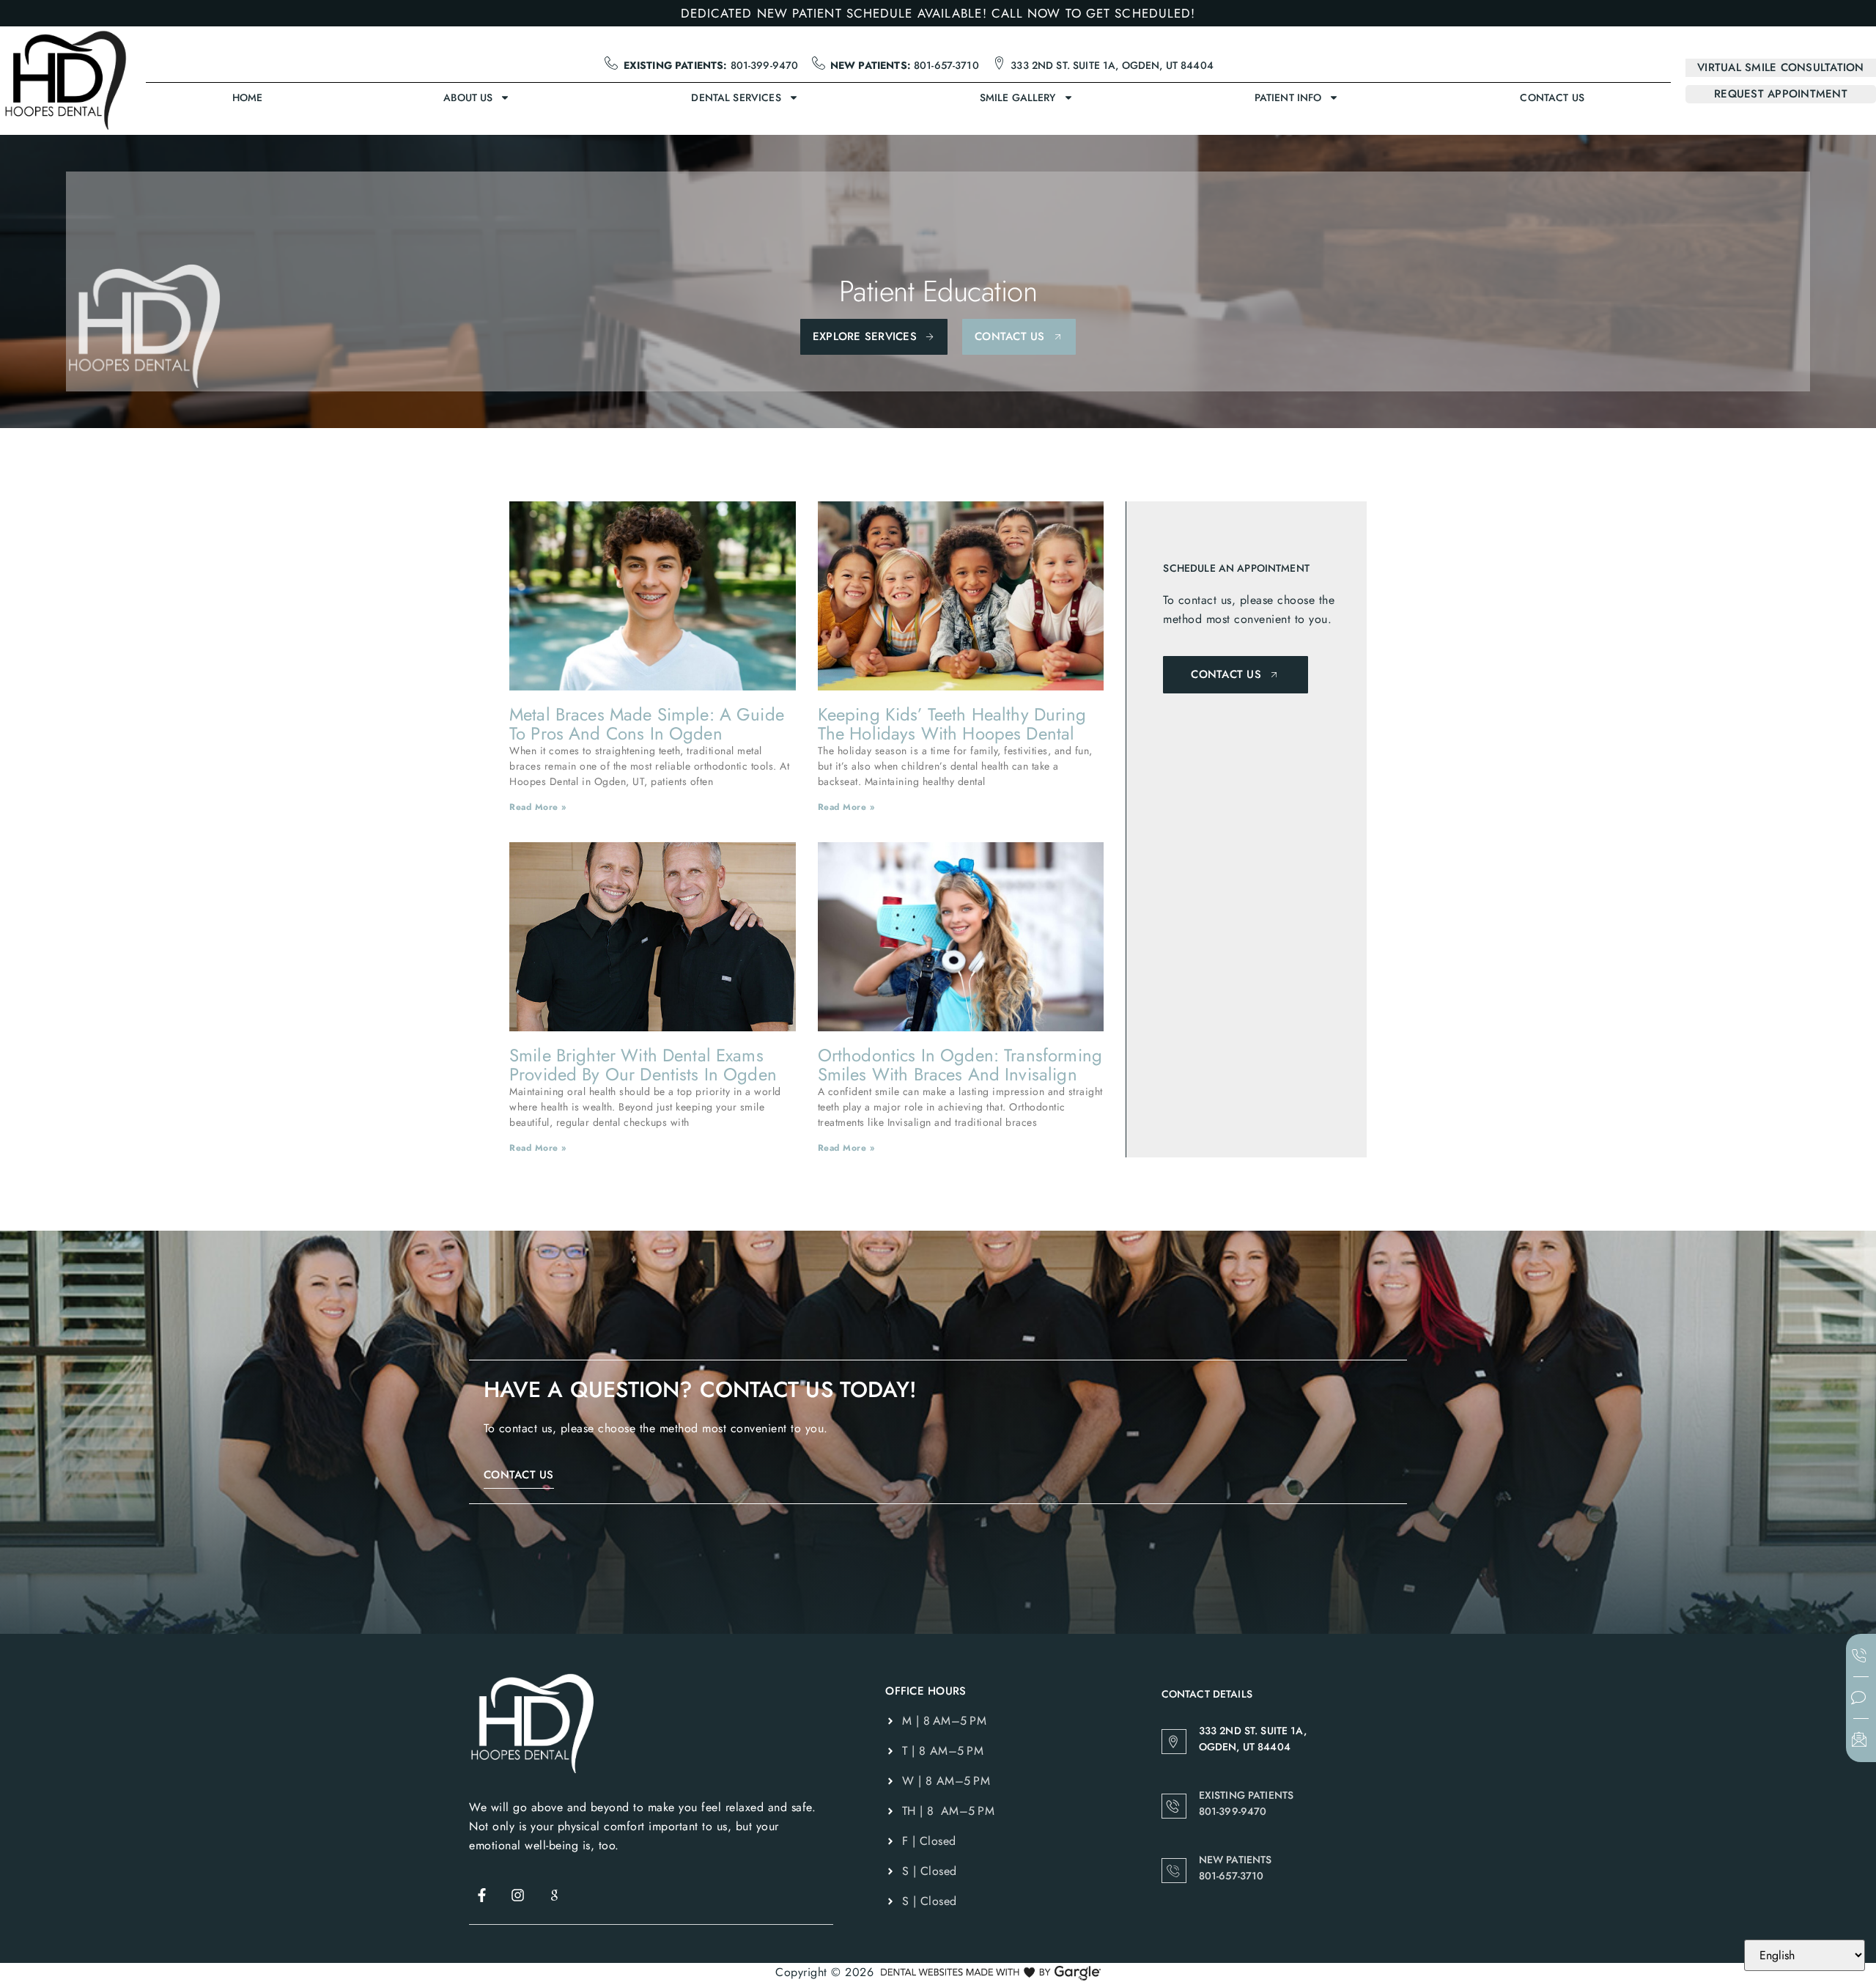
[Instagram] (518, 1895)
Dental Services (736, 97)
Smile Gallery (1018, 97)
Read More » (538, 807)
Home (248, 97)
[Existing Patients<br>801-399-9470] (1174, 1806)
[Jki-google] (554, 1895)
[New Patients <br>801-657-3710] (1174, 1871)
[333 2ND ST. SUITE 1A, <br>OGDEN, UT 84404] (1174, 1742)
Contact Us (1552, 97)
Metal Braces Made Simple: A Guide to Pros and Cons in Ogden (647, 724)
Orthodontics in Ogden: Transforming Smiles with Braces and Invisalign (960, 1065)
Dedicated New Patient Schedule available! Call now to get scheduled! (938, 13)
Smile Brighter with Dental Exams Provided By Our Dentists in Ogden (643, 1065)
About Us (468, 97)
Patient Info (1288, 97)
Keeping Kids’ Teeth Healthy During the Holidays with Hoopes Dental (952, 724)
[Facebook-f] (481, 1895)
